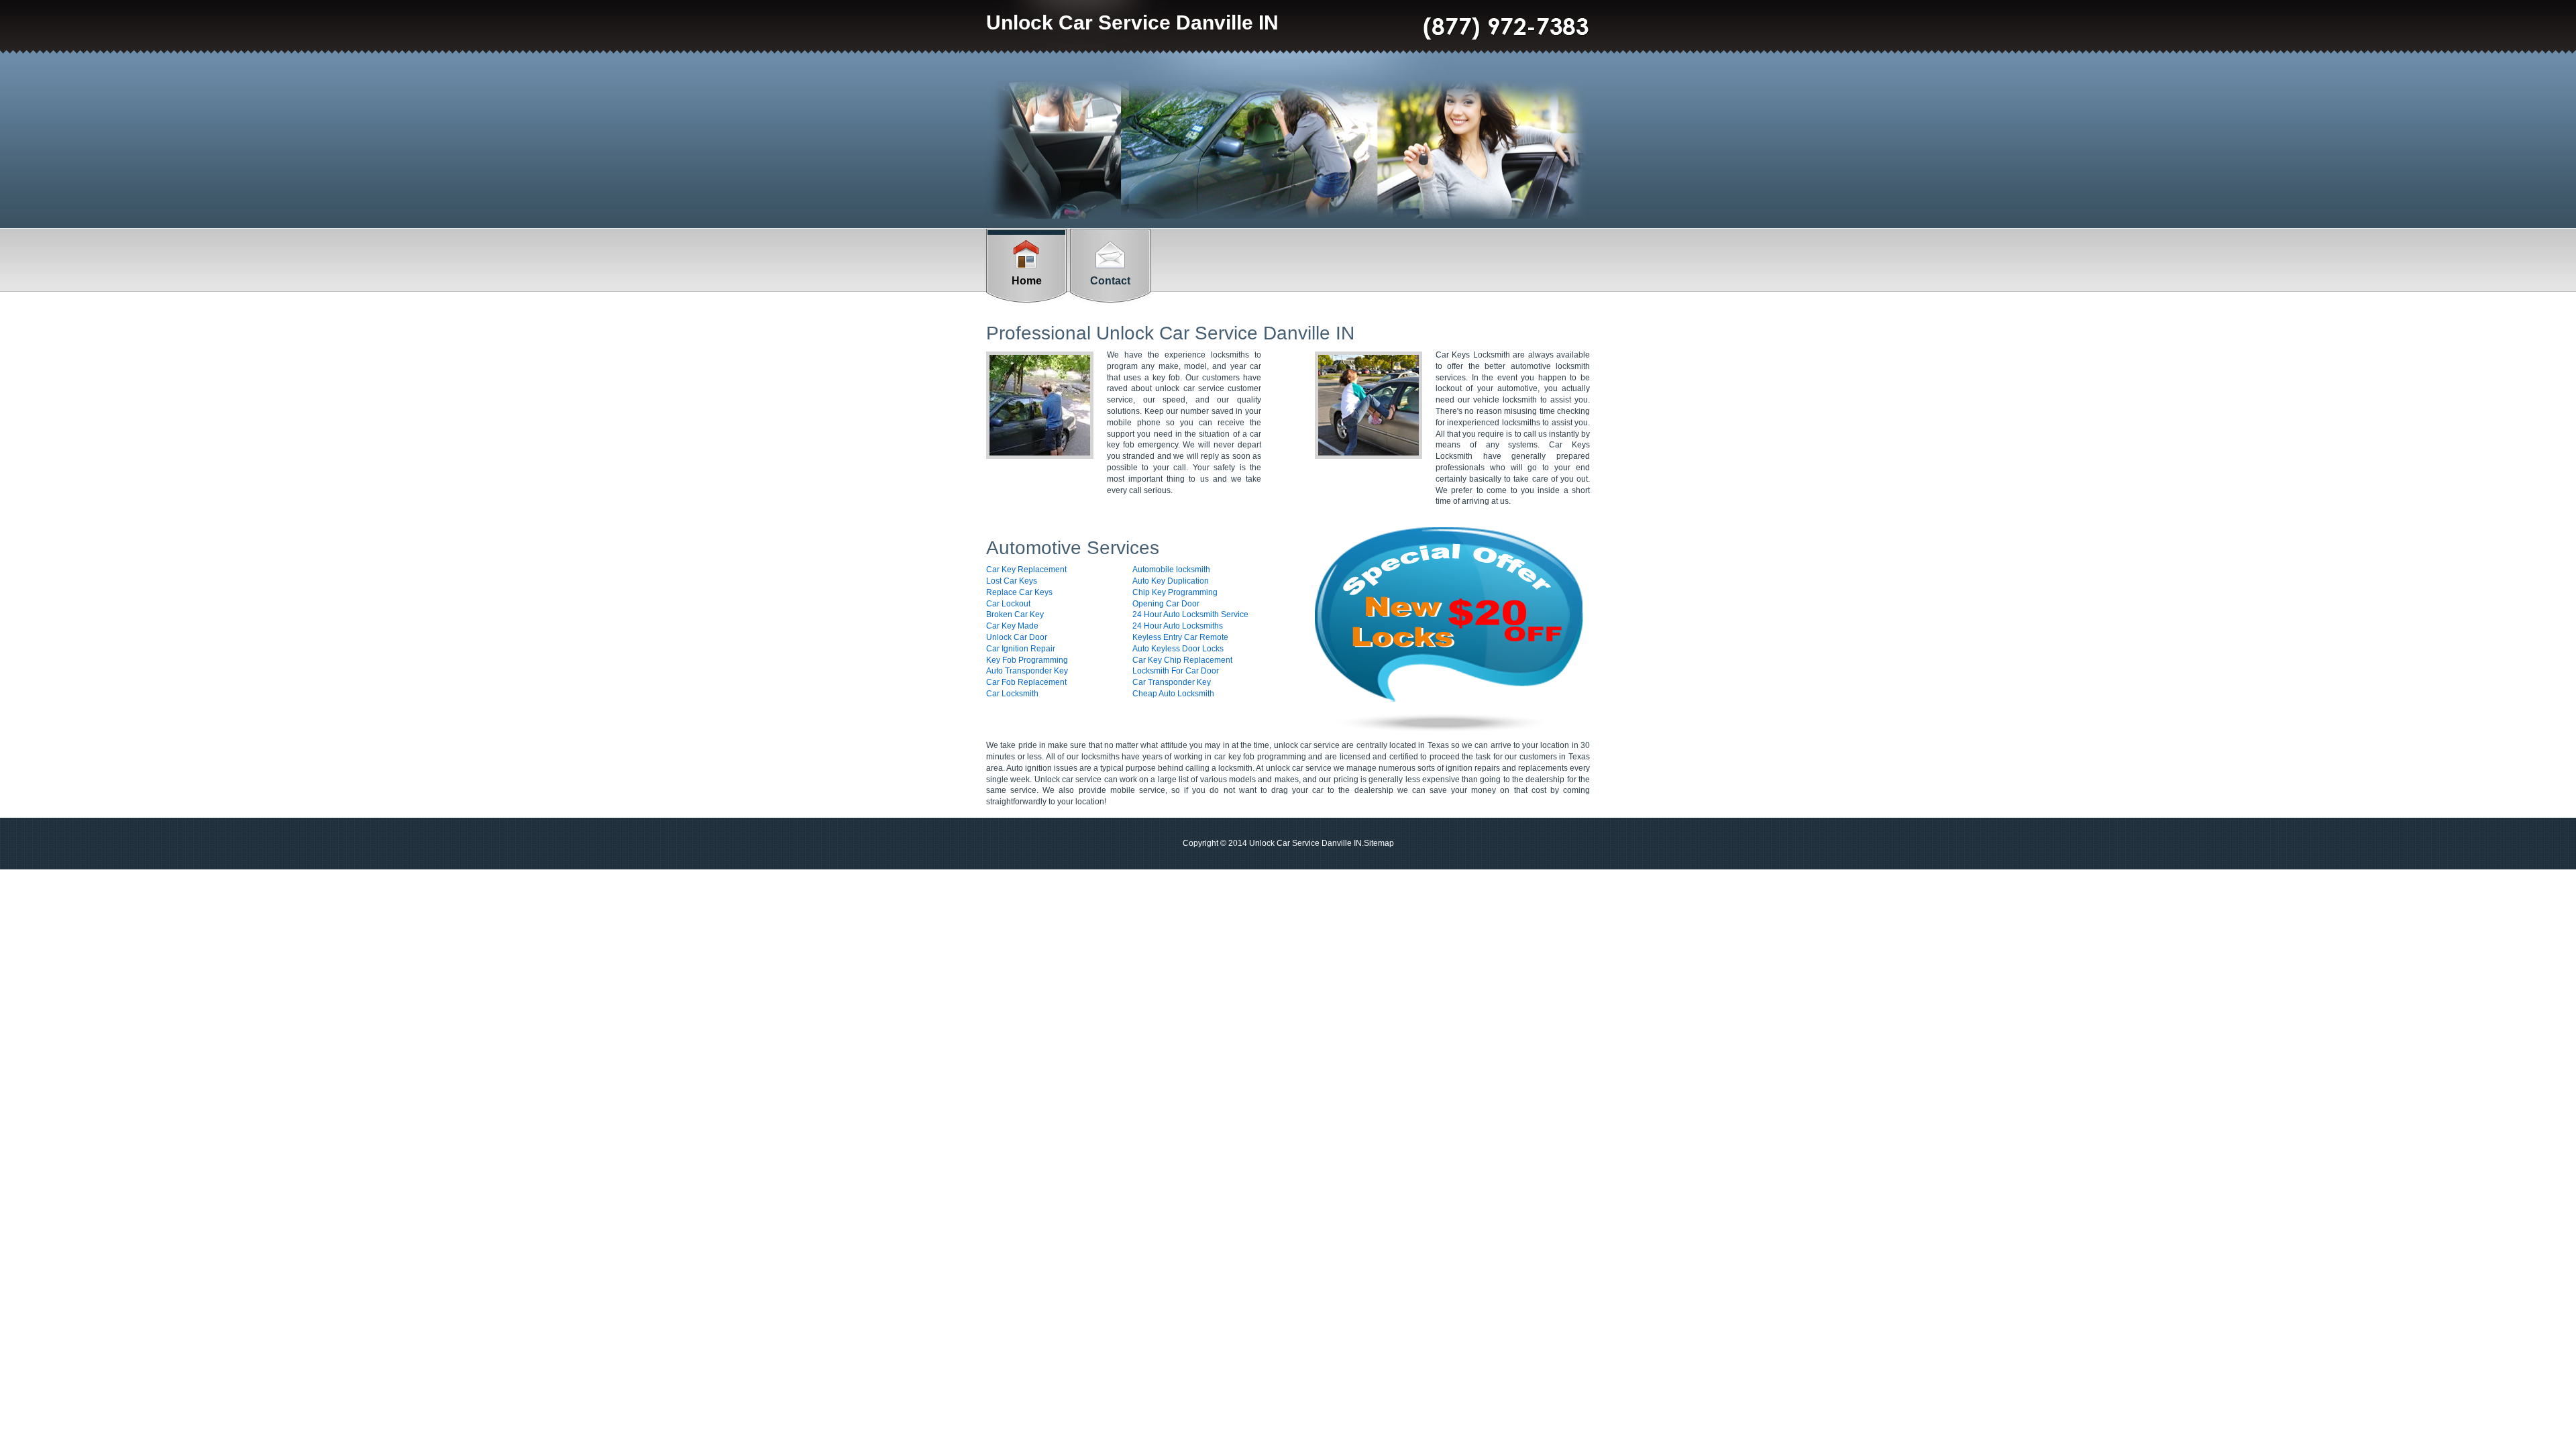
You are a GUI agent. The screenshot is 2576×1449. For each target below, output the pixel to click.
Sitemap (1379, 843)
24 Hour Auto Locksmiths (1178, 626)
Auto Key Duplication (1171, 581)
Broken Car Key (1015, 614)
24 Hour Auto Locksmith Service (1190, 614)
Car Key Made (1012, 626)
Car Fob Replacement (1026, 682)
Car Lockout (1008, 604)
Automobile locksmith (1171, 570)
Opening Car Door (1166, 604)
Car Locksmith (1012, 694)
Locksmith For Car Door (1176, 671)
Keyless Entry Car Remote (1180, 637)
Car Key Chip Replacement (1182, 660)
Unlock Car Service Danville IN (1132, 22)
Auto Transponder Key (1027, 671)
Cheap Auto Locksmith (1173, 694)
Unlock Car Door (1017, 637)
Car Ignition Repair (1021, 649)
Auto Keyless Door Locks (1178, 649)
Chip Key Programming (1175, 592)
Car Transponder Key (1172, 682)
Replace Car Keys (1019, 592)
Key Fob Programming (1027, 660)
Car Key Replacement (1026, 570)
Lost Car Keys (1012, 581)
